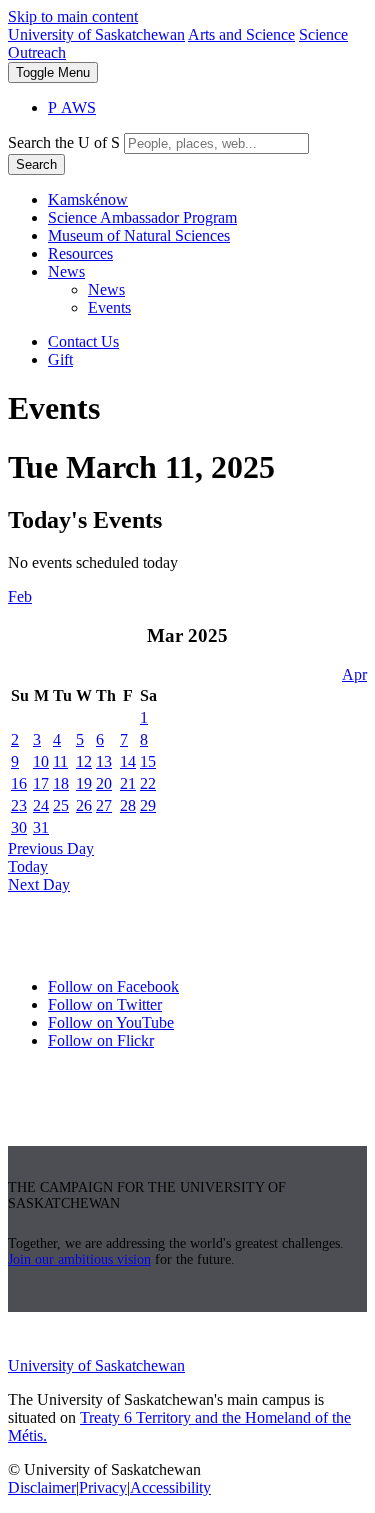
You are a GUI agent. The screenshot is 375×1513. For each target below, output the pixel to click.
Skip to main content (73, 16)
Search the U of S (64, 142)
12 (84, 761)
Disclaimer (42, 1487)
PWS (72, 107)
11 (60, 761)
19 (84, 783)
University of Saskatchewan (96, 34)
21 (128, 783)
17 (41, 783)
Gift (60, 359)
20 (104, 783)
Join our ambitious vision (79, 1259)
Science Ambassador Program (142, 217)
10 (41, 761)
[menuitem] (207, 200)
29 (148, 805)
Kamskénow (88, 199)
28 (128, 805)
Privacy (103, 1487)
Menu (53, 72)
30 (19, 827)
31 (41, 827)
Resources (80, 253)
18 (61, 783)
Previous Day (51, 848)
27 (104, 805)
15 (148, 761)
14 (128, 761)
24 (41, 805)
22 (148, 783)
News (66, 271)
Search (36, 164)
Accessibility (170, 1487)
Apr (354, 674)
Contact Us (83, 341)
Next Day (39, 884)
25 (61, 805)
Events (109, 307)
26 (84, 805)
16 (19, 783)
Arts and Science (241, 34)
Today (28, 866)
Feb (20, 596)
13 (104, 761)
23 (19, 805)
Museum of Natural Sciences (139, 235)
